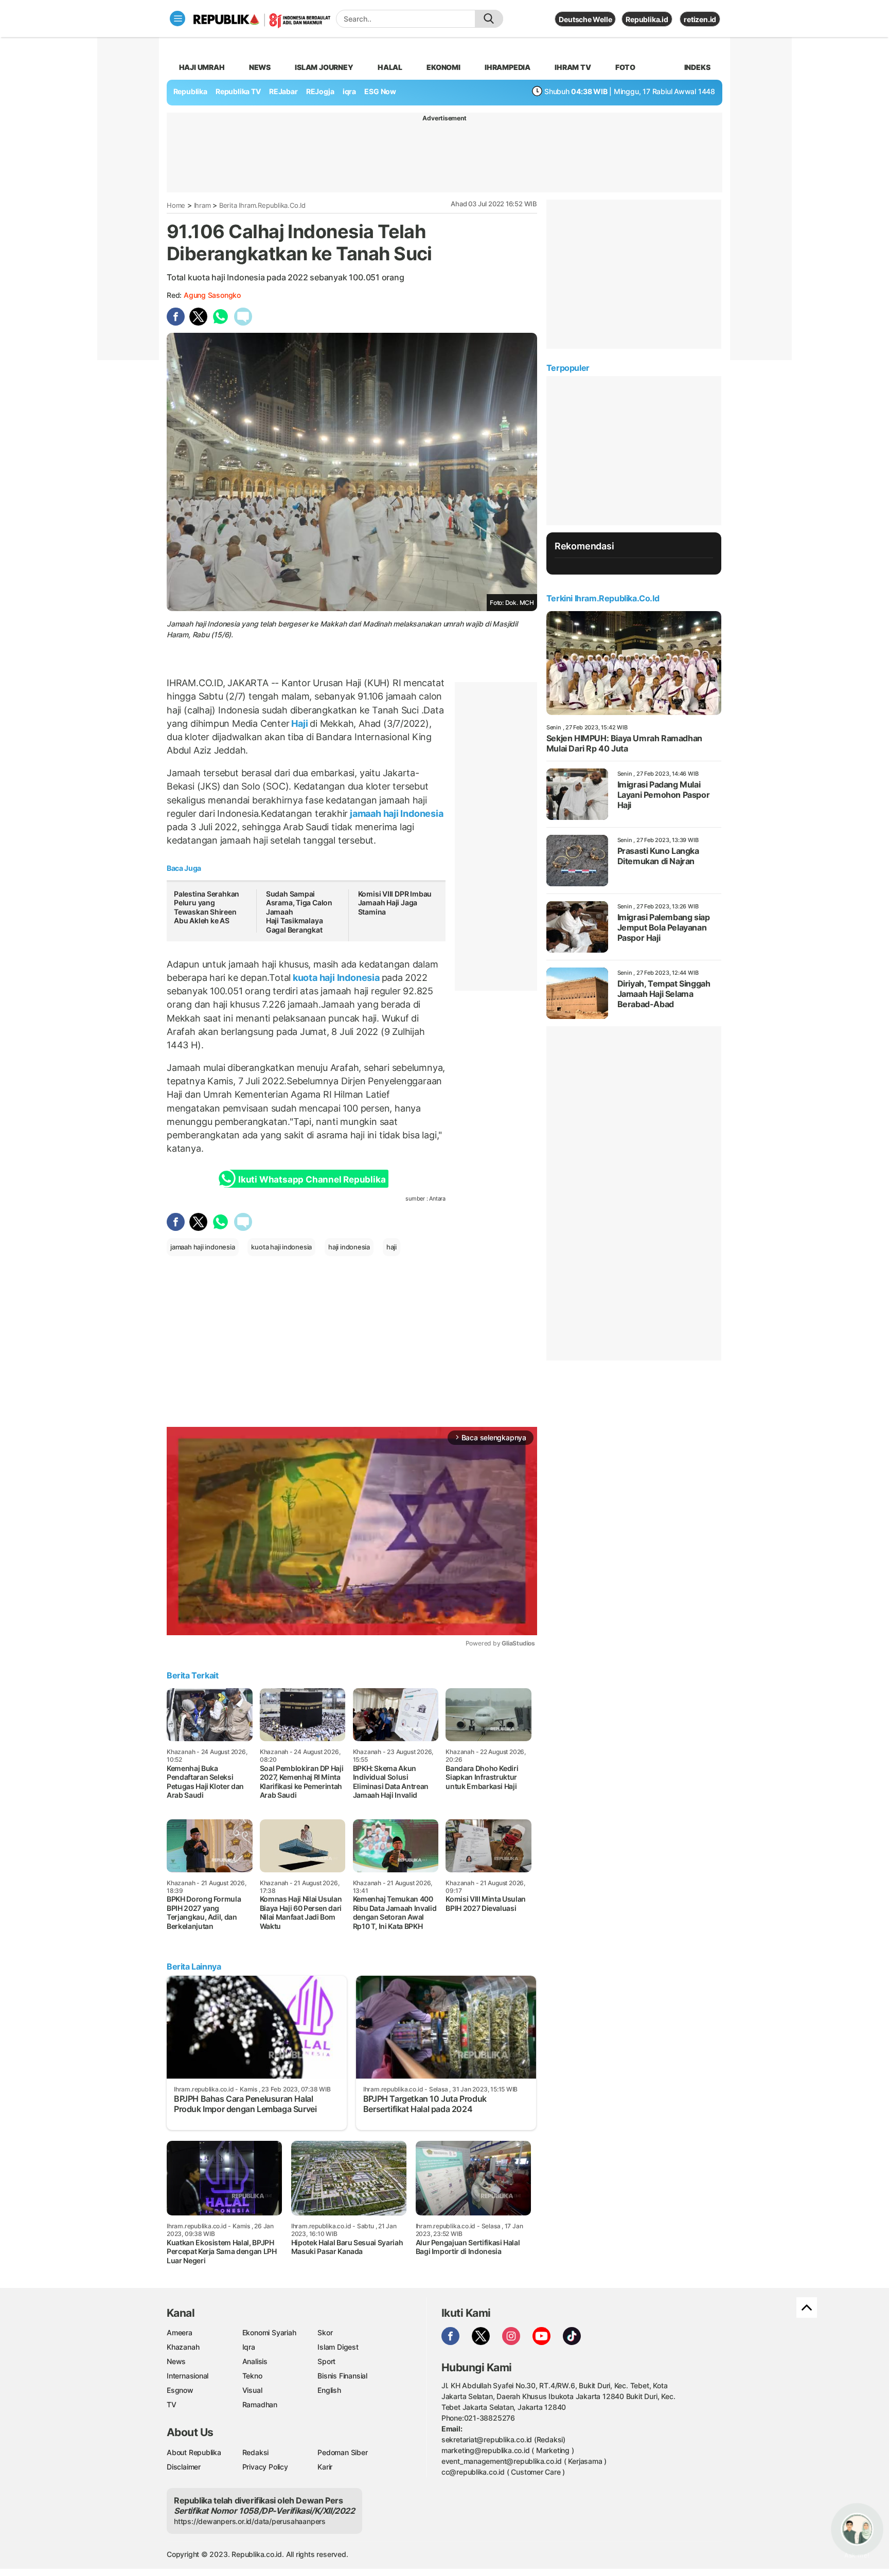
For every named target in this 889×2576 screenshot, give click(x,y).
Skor (325, 2332)
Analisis (255, 2361)
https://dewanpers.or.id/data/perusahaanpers (250, 2521)
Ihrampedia (508, 67)
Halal (390, 67)
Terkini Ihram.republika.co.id (603, 598)
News (260, 67)
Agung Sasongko (212, 295)
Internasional (188, 2376)
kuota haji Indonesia (336, 978)
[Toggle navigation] (177, 19)
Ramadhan (260, 2404)
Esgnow (180, 2390)
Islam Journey (324, 67)
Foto (625, 67)
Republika (190, 91)
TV (172, 2404)
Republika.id (647, 19)
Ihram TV (573, 67)
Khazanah (183, 2347)
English (329, 2390)
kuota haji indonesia (281, 1247)
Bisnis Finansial (342, 2376)
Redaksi (256, 2452)
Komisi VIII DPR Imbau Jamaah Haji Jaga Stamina (395, 903)
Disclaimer (184, 2467)
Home (176, 205)
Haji (300, 723)
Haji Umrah (202, 67)
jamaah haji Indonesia (395, 813)
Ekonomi (443, 67)
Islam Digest (338, 2347)
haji (392, 1247)
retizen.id (700, 19)
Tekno (252, 2376)
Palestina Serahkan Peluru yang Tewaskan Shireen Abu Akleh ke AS (207, 907)
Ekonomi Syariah (269, 2332)
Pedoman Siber (342, 2452)
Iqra (249, 2347)
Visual (252, 2390)
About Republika (194, 2452)
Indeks (697, 67)
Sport (326, 2361)
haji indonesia (349, 1247)
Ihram (202, 205)
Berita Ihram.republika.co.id (262, 205)
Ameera (180, 2332)
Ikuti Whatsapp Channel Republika (312, 1179)
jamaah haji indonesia (203, 1247)
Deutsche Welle (585, 19)
